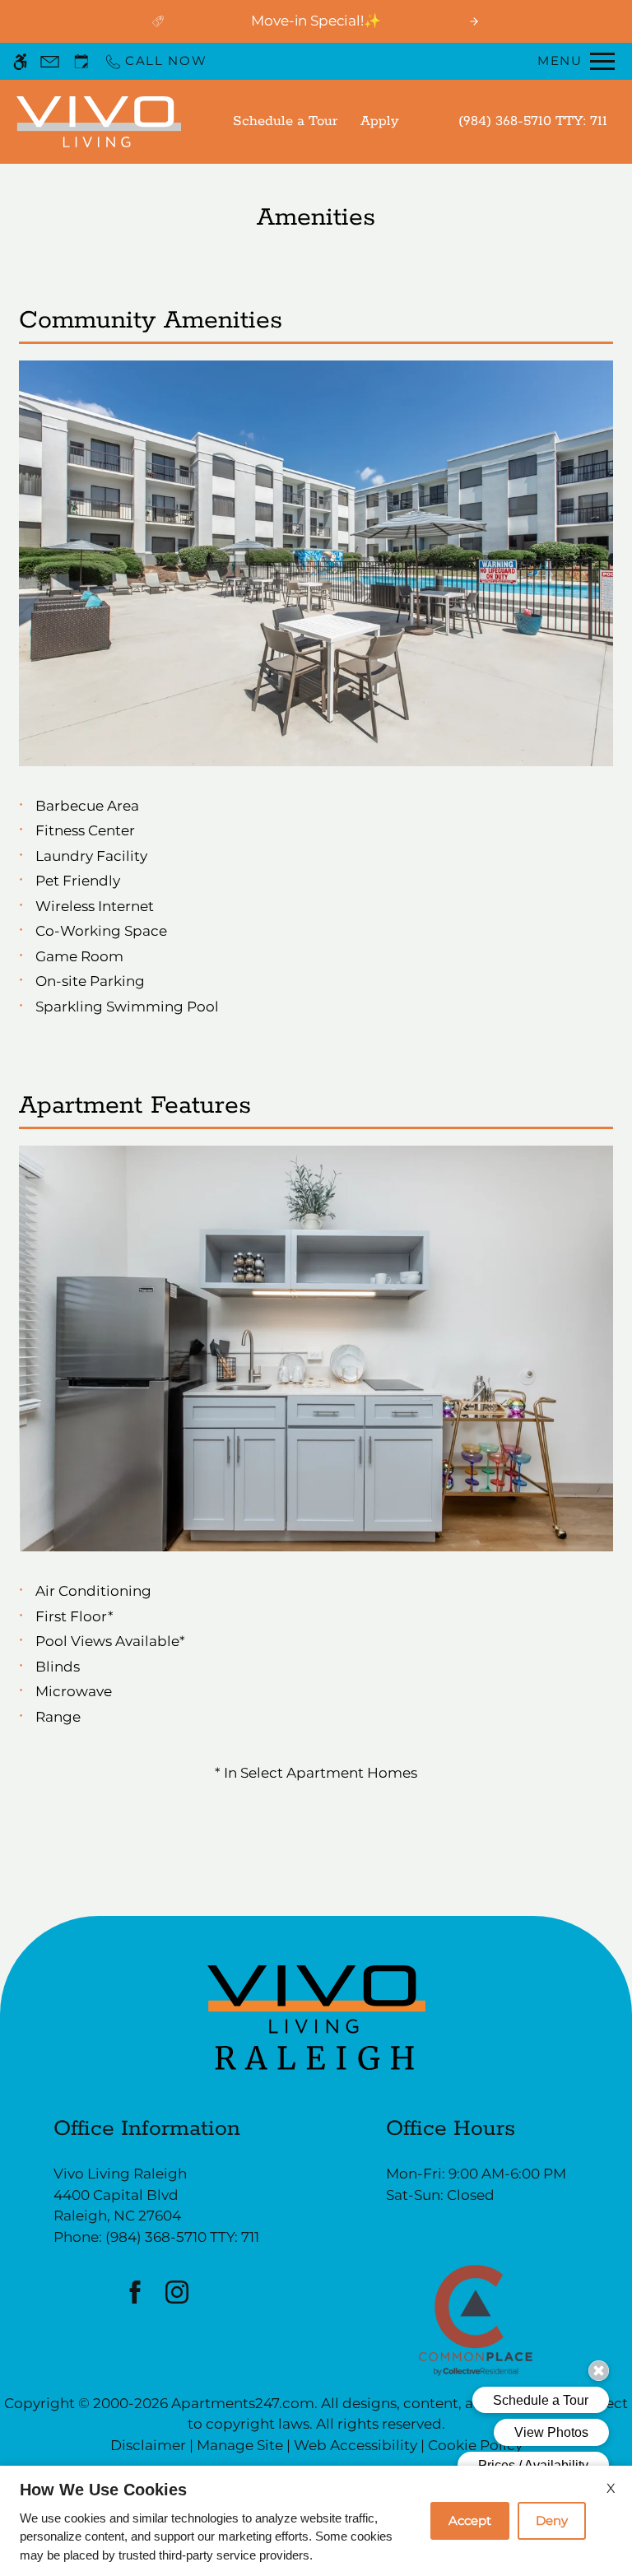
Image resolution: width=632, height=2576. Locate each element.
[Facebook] (135, 2292)
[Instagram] (177, 2292)
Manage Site (240, 2445)
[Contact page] (50, 61)
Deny (552, 2520)
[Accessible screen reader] (20, 61)
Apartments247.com (243, 2403)
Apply (379, 121)
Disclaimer (148, 2445)
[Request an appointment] (81, 61)
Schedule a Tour (285, 121)
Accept (470, 2520)
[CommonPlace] (476, 2319)
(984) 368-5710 (533, 121)
